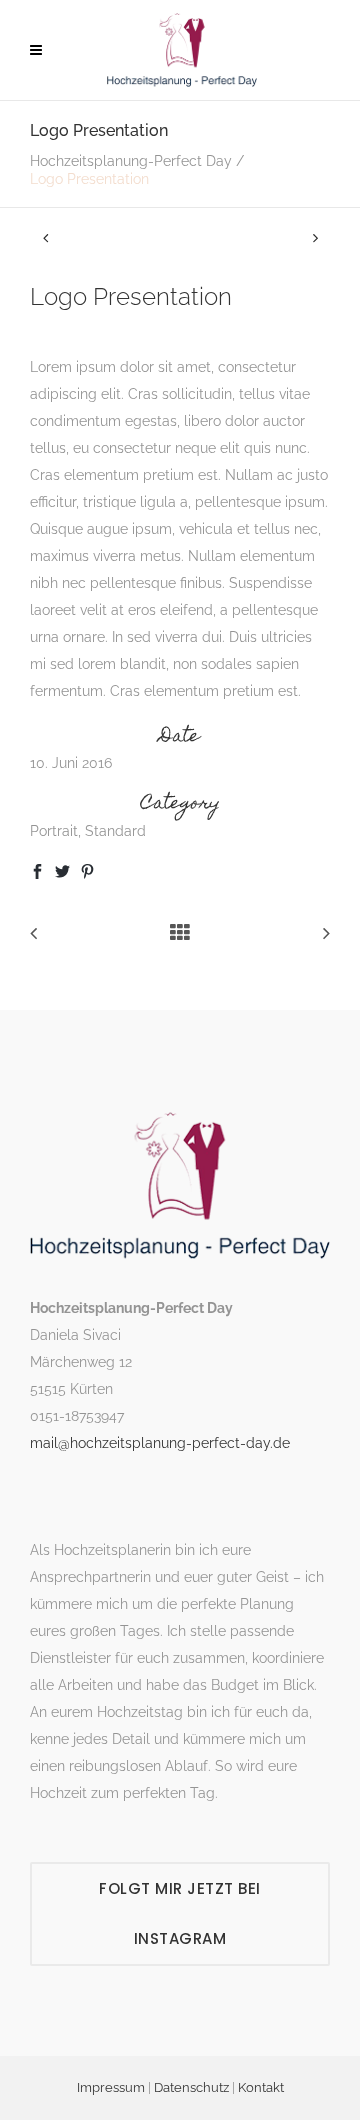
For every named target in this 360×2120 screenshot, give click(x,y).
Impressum (111, 2087)
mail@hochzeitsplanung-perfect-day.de (160, 1443)
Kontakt (261, 2087)
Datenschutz (191, 2087)
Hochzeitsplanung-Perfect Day (131, 161)
